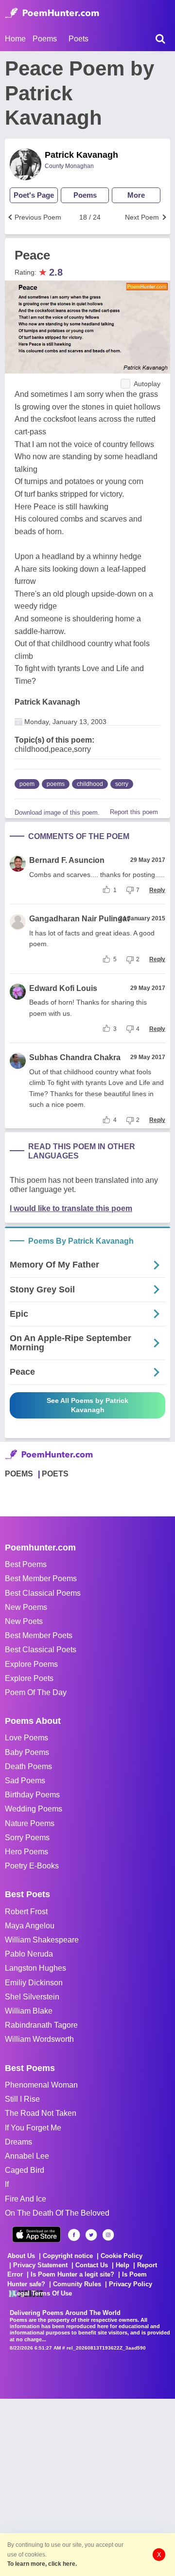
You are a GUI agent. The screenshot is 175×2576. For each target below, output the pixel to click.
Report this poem (134, 812)
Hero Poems (26, 1852)
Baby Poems (27, 1752)
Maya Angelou (30, 1926)
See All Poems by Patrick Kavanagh (87, 1405)
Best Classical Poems (43, 1593)
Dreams (18, 2142)
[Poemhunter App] (36, 2234)
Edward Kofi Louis (63, 988)
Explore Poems (31, 1664)
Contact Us (92, 2265)
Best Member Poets (39, 1635)
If (7, 2184)
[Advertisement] (87, 2486)
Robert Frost (26, 1912)
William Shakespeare (42, 1940)
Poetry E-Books (32, 1866)
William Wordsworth (39, 2039)
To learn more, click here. (42, 2564)
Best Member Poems (41, 1578)
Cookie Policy (122, 2256)
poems (56, 784)
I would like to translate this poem (71, 1208)
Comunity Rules (77, 2284)
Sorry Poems (27, 1838)
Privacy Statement (40, 2265)
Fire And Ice (26, 2199)
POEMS (19, 1474)
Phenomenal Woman (41, 2085)
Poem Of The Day (36, 1692)
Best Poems (26, 1564)
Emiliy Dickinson (34, 1983)
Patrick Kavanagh (81, 155)
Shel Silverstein (32, 1997)
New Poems (26, 1607)
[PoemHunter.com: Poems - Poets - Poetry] (52, 13)
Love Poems (26, 1738)
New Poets (24, 1621)
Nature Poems (30, 1823)
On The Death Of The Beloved (57, 2213)
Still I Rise (22, 2099)
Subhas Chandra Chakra (75, 1057)
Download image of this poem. (57, 812)
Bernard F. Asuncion (67, 860)
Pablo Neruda (29, 1954)
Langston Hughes (35, 1968)
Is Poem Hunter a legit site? (72, 2274)
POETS (55, 1474)
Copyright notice (68, 2256)
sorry (122, 784)
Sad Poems (25, 1781)
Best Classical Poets (41, 1650)
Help (122, 2265)
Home (15, 39)
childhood (90, 784)
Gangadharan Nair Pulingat (79, 919)
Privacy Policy (131, 2284)
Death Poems (28, 1766)
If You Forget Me (33, 2128)
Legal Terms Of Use (43, 2293)
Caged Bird (25, 2170)
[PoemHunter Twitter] (91, 2235)
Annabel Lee (27, 2156)
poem (27, 784)
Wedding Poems (34, 1809)
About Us (21, 2256)
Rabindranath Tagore (41, 2025)
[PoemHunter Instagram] (108, 2235)
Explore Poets (29, 1678)
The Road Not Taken (41, 2113)
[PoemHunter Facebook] (74, 2235)
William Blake (29, 2011)
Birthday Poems (32, 1795)
